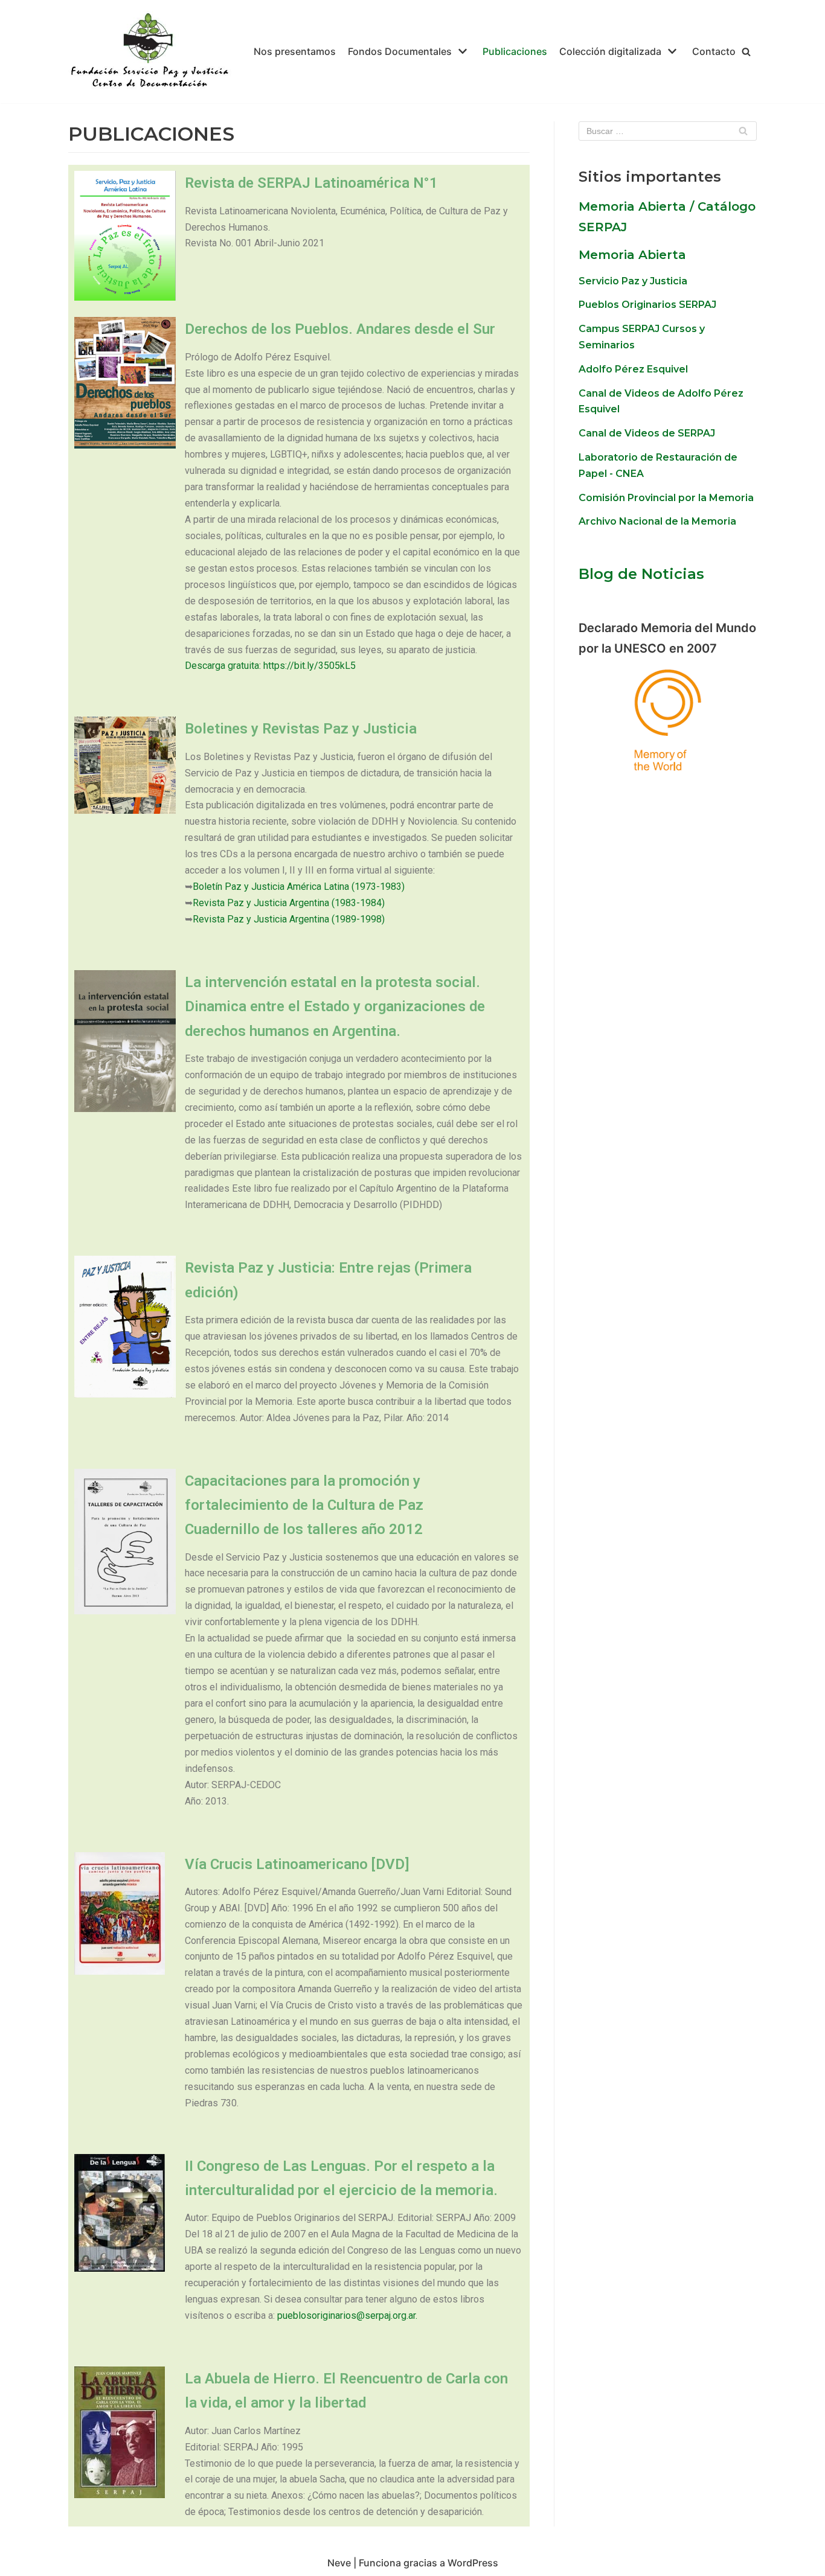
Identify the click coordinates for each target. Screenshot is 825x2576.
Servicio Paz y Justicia (633, 281)
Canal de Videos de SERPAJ (647, 433)
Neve (339, 2563)
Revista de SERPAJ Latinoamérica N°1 (311, 183)
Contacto (714, 51)
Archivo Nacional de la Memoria (657, 521)
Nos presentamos (295, 51)
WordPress (473, 2563)
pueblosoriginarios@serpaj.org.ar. (347, 2316)
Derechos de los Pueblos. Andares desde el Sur (340, 329)
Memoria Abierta (632, 255)
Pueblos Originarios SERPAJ (647, 305)
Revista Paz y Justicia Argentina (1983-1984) (289, 903)
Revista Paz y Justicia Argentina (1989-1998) (289, 919)
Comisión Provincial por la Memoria (666, 498)
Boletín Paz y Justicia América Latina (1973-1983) (299, 887)
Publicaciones (515, 51)
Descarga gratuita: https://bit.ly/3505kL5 (270, 666)
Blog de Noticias (641, 574)
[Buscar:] (668, 131)
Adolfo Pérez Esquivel (633, 369)
